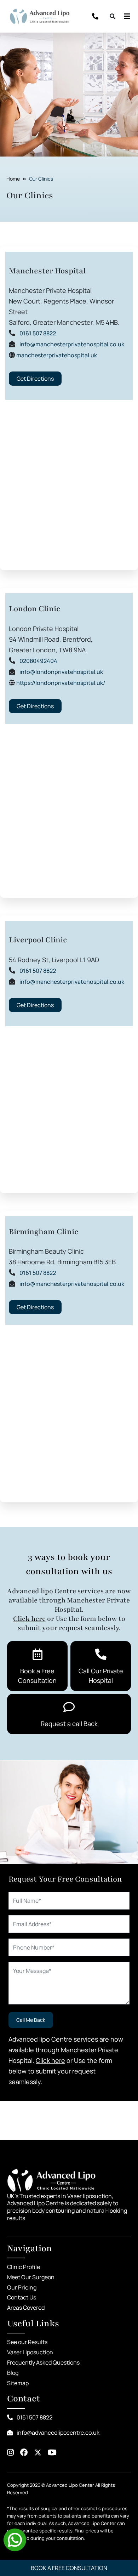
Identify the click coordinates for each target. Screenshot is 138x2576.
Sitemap (18, 2383)
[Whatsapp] (15, 2539)
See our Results (27, 2342)
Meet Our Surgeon (31, 2277)
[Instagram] (10, 2453)
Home (13, 179)
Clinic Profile (24, 2267)
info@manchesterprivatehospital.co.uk (72, 344)
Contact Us (22, 2297)
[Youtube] (52, 2453)
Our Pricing (22, 2287)
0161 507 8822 (38, 333)
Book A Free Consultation (69, 2568)
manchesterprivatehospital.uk (57, 355)
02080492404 (38, 661)
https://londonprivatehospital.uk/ (61, 683)
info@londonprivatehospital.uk (61, 672)
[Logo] (40, 16)
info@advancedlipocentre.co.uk (57, 2433)
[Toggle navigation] (125, 16)
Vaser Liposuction (30, 2352)
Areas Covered (26, 2308)
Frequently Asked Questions (43, 2362)
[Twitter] (38, 2453)
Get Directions (35, 379)
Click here (29, 1619)
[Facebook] (24, 2453)
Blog (13, 2373)
